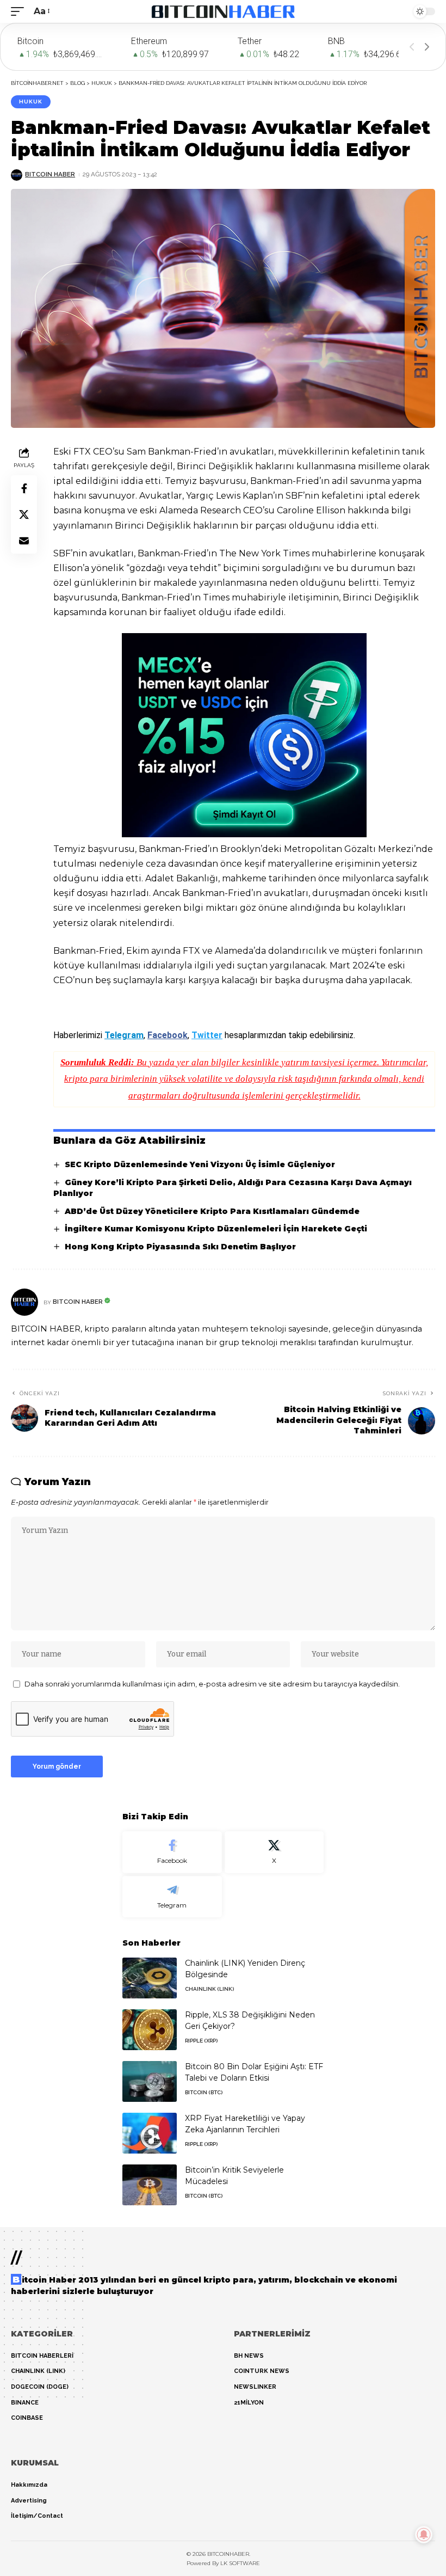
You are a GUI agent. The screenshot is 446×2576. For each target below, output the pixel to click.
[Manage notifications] (424, 2535)
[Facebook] (172, 1852)
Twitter (207, 1035)
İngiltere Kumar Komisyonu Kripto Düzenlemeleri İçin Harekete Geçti (216, 1229)
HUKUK (31, 102)
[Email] (24, 541)
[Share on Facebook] (24, 488)
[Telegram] (172, 1897)
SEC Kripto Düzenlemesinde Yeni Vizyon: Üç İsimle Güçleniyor (200, 1164)
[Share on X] (24, 514)
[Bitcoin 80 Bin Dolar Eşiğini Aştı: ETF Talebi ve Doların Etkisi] (150, 2081)
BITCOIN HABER (50, 174)
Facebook (168, 1035)
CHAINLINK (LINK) (209, 1989)
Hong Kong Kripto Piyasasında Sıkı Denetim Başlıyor (180, 1247)
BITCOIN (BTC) (204, 2092)
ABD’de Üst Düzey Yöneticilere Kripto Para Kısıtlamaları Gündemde (212, 1211)
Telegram (124, 1035)
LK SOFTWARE (240, 2563)
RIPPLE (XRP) (201, 2041)
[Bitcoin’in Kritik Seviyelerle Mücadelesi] (150, 2185)
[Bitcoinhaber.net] (223, 11)
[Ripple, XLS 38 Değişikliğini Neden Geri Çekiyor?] (150, 2030)
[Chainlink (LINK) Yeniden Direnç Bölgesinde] (150, 1978)
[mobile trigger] (20, 11)
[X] (274, 1852)
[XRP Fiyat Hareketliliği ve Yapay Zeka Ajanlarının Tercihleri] (150, 2133)
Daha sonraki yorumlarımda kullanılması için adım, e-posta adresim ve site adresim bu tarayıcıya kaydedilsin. (212, 1684)
